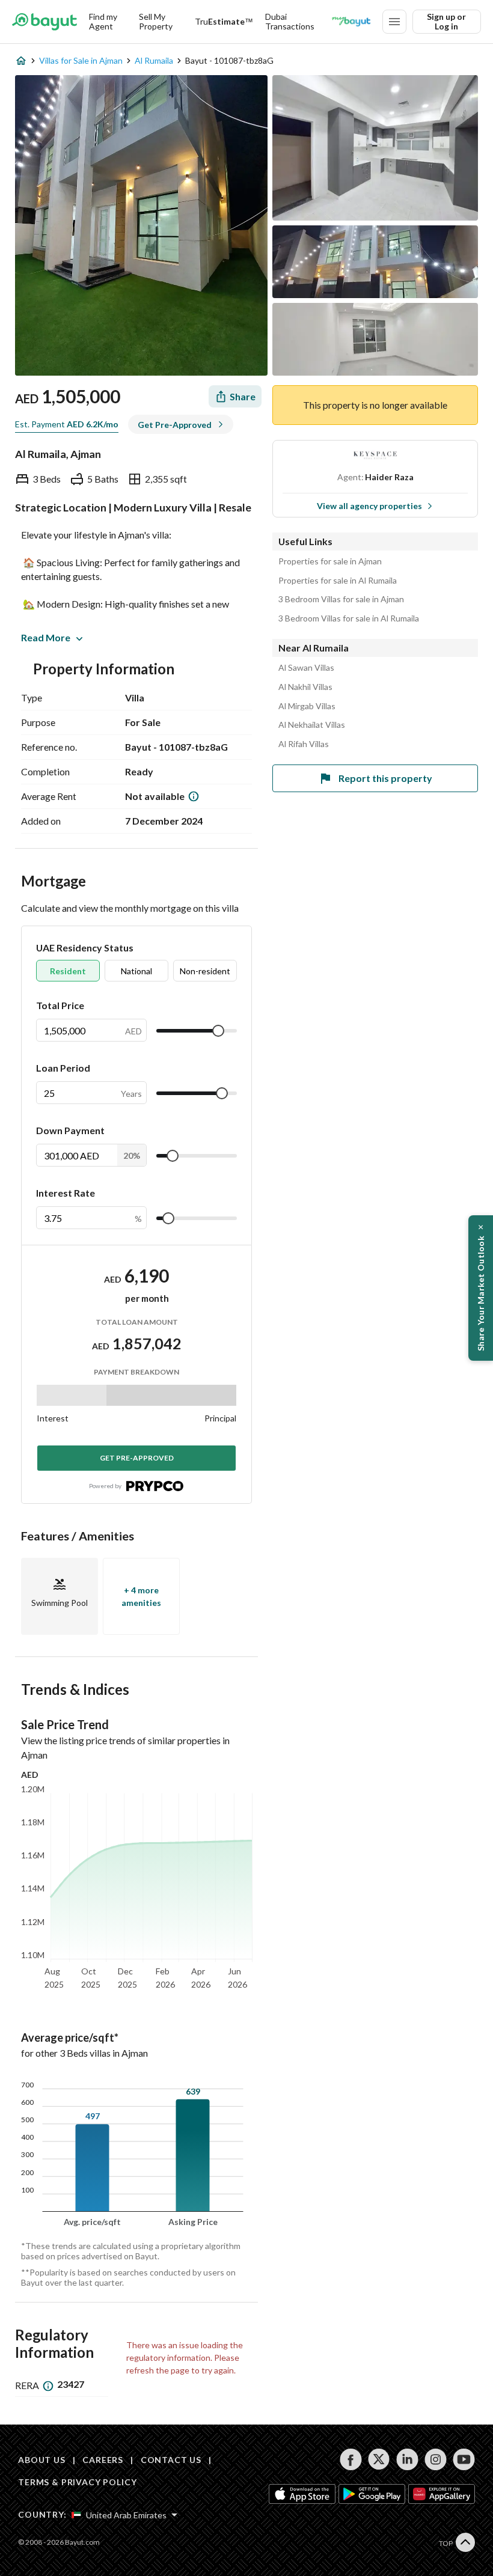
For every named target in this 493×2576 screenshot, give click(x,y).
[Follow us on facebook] (351, 2459)
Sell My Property (156, 21)
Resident (68, 971)
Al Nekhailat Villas (312, 725)
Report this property (385, 778)
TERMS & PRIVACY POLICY (77, 2482)
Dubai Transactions (290, 21)
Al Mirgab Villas (307, 706)
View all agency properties (369, 506)
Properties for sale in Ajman (330, 561)
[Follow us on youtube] (464, 2459)
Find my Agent (103, 21)
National (136, 971)
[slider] (218, 1031)
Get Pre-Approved (137, 1458)
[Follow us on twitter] (379, 2459)
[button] (481, 1288)
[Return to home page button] (44, 22)
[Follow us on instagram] (436, 2459)
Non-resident (205, 971)
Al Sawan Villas (306, 668)
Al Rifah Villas (304, 744)
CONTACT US (171, 2460)
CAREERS (103, 2460)
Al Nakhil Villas (305, 687)
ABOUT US (42, 2460)
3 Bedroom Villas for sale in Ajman (341, 599)
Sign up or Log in (446, 21)
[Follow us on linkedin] (407, 2459)
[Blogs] (351, 22)
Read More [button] (46, 637)
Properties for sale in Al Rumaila (338, 581)
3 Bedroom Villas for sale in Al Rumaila (349, 618)
